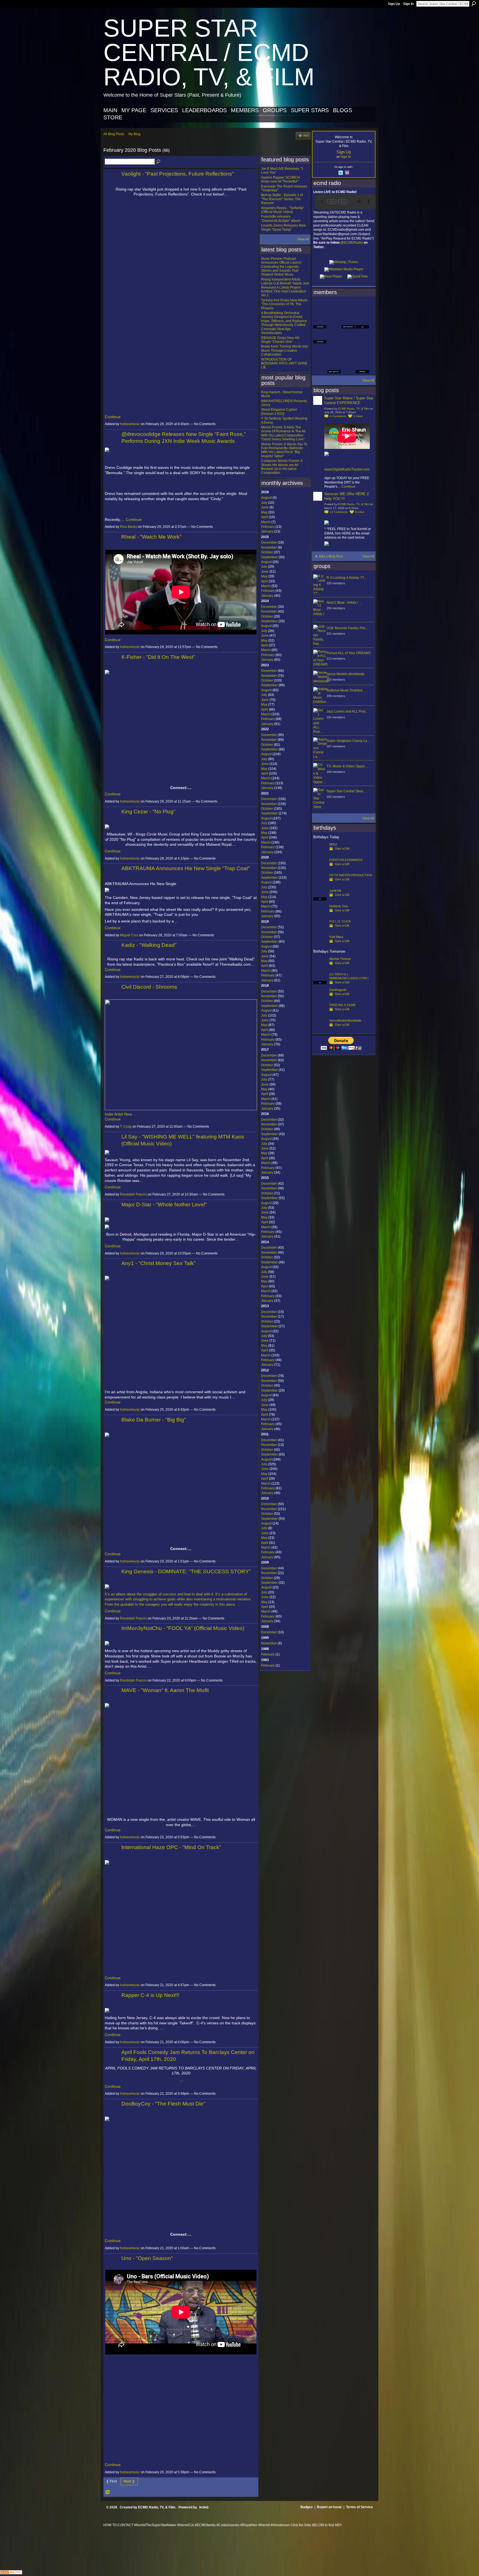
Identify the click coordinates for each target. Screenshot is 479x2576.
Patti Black (336, 937)
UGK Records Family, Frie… (348, 628)
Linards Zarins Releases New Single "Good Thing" (283, 227)
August (266, 498)
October (267, 552)
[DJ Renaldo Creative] (334, 322)
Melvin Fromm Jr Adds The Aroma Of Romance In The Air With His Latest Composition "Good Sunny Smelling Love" (283, 433)
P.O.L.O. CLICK (340, 921)
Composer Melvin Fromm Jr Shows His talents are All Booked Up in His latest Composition (282, 467)
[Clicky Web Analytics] (11, 2573)
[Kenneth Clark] (320, 352)
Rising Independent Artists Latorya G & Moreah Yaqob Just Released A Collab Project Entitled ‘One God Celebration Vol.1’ (285, 287)
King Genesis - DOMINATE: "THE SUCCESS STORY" (186, 1571)
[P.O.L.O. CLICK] (320, 930)
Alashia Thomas (340, 959)
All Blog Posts (114, 134)
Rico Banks (129, 527)
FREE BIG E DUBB (342, 1005)
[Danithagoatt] (320, 999)
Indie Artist (114, 1114)
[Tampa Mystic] (334, 337)
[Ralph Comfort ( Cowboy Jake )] (362, 337)
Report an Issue (329, 2507)
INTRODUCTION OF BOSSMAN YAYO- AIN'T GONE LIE (284, 363)
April (265, 517)
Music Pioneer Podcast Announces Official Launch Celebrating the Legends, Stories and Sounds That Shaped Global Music (281, 267)
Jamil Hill (335, 891)
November (269, 547)
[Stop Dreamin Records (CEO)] (334, 352)
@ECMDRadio (352, 243)
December (269, 543)
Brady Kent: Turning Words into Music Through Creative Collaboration (285, 350)
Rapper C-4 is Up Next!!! (150, 1995)
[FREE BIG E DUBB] (320, 1014)
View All (303, 239)
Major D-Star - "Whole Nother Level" (164, 1205)
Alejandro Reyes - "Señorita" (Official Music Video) (283, 210)
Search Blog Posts (159, 162)
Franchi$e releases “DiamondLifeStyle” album (281, 218)
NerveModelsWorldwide (345, 1020)
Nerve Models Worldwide (346, 674)
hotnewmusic (130, 424)
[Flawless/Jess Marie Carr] (320, 367)
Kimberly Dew (339, 906)
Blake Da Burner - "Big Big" (154, 1420)
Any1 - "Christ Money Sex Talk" (159, 1263)
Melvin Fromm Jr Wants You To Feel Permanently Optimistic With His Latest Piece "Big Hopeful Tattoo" (284, 450)
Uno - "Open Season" (147, 2258)
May (264, 512)
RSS (108, 2492)
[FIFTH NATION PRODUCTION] (320, 884)
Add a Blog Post (331, 556)
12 (339, 512)
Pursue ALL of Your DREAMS (349, 653)
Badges (307, 2507)
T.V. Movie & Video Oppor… (347, 766)
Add (306, 135)
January (267, 531)
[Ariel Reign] (362, 307)
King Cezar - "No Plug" (148, 812)
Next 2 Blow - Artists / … (344, 603)
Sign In (408, 4)
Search (474, 4)
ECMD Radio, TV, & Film (354, 409)
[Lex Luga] (348, 367)
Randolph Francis (133, 1194)
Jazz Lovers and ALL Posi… (348, 711)
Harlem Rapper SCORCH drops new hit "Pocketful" (281, 179)
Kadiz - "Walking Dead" (149, 945)
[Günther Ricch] (362, 352)
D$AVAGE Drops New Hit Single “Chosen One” (280, 340)
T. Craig (126, 1127)
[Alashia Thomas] (320, 968)
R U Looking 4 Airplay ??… (347, 578)
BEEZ (333, 844)
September (269, 557)
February (268, 527)
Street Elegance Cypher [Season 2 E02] (279, 412)
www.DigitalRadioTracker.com (347, 469)
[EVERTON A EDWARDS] (320, 869)
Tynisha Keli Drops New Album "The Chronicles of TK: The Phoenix (284, 304)
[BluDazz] (320, 307)
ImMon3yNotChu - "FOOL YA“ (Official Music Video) (183, 1628)
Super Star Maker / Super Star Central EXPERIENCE (349, 400)
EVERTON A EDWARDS (346, 860)
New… (130, 1114)
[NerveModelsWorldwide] (320, 1029)
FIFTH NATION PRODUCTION (351, 875)
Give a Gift (342, 849)
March (266, 522)
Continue (113, 417)
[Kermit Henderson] (334, 307)
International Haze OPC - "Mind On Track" (171, 1847)
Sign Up (394, 4)
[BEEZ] (320, 853)
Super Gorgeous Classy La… (349, 741)
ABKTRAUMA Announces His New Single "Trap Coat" (186, 868)
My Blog (134, 134)
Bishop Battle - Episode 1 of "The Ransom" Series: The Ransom (282, 199)
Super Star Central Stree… (347, 791)
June (265, 507)
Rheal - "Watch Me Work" (151, 537)
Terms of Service (359, 2507)
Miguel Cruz (129, 935)
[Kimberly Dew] (320, 915)
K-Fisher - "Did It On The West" (158, 657)
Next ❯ (129, 2481)
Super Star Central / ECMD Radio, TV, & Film (209, 52)
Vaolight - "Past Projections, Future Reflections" (178, 174)
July (264, 503)
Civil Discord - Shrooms (149, 987)
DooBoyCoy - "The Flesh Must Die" (163, 2104)
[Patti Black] (320, 946)
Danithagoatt (338, 990)
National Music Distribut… (346, 690)
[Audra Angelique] (348, 337)
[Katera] (348, 307)
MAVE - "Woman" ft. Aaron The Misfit (165, 1690)
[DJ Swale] (348, 352)
